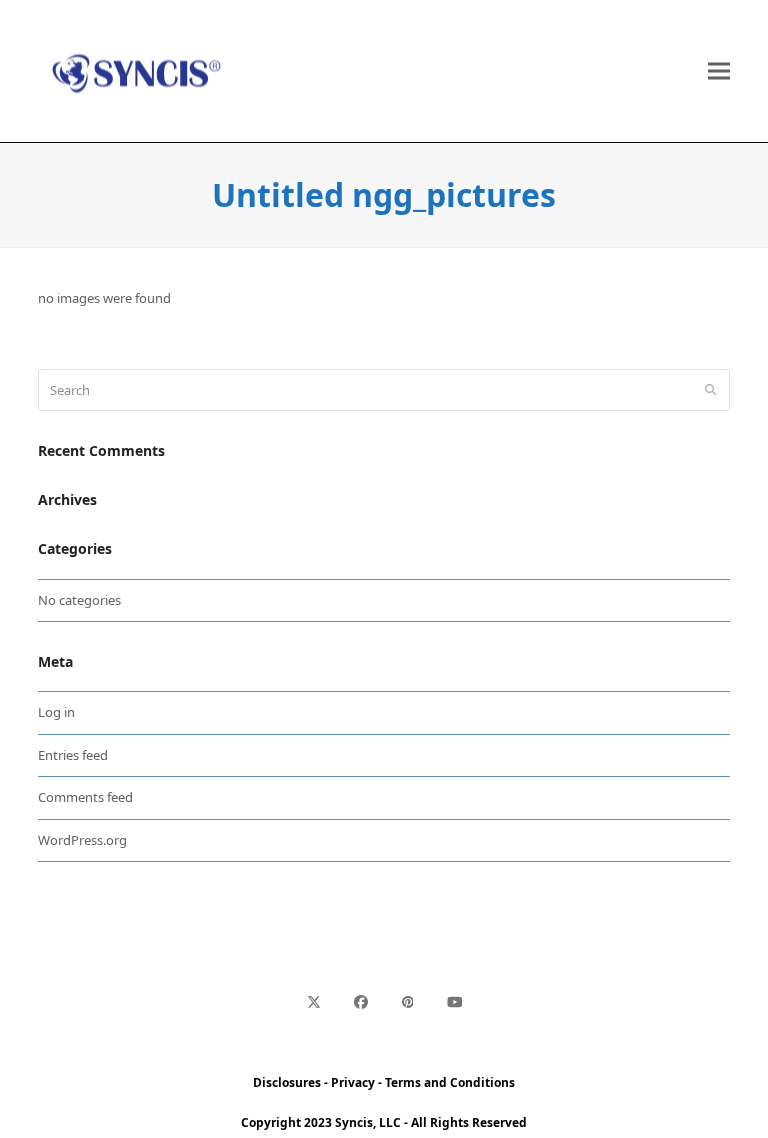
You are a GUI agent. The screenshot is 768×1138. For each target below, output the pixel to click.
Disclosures (287, 1082)
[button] (719, 71)
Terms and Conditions (450, 1082)
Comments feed (85, 797)
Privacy (353, 1082)
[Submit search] (710, 390)
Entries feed (73, 755)
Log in (56, 712)
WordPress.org (82, 840)
